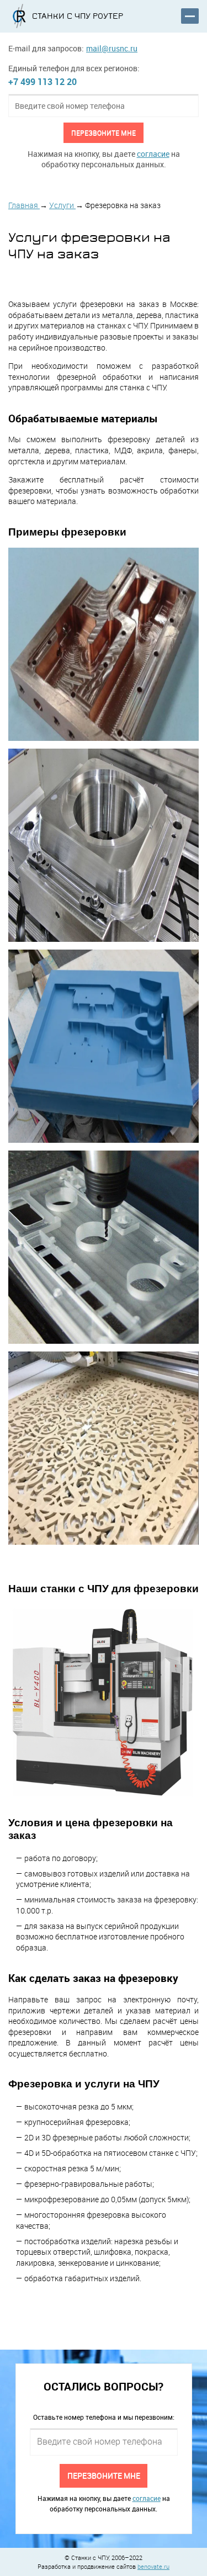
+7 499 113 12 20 (43, 82)
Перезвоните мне (104, 132)
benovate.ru (153, 2566)
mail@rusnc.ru (112, 48)
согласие (153, 154)
